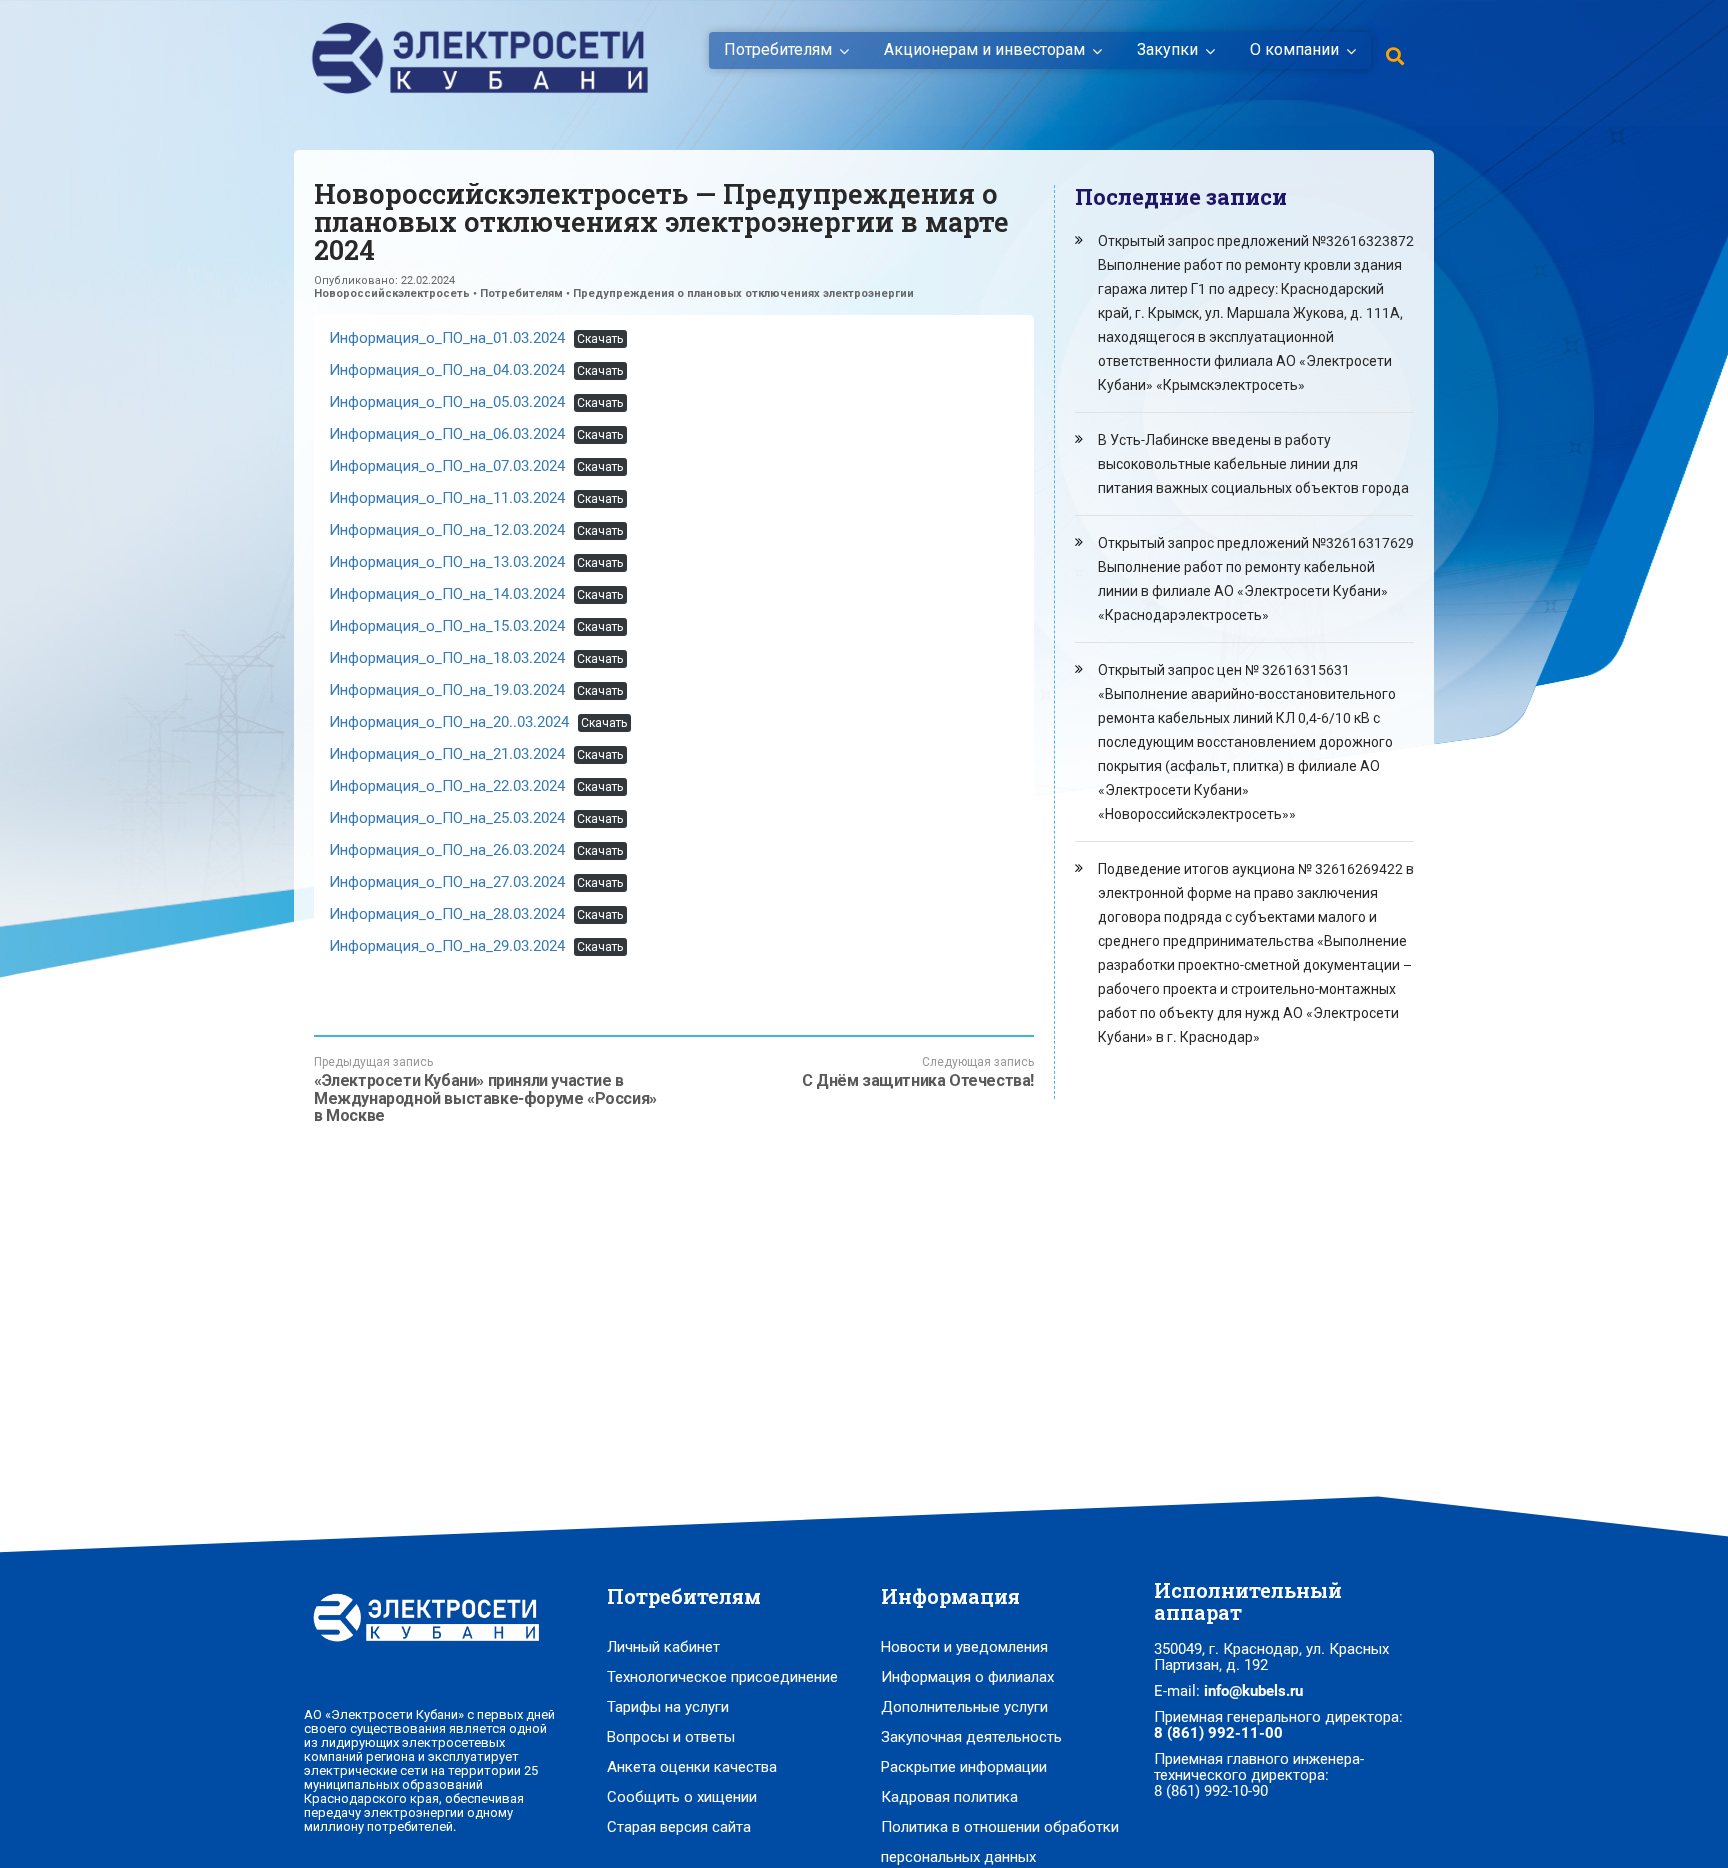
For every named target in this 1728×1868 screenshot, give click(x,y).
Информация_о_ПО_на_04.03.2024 (447, 370)
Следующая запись (918, 1072)
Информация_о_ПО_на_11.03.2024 (447, 498)
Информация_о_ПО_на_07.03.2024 (447, 466)
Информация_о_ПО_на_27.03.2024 (447, 882)
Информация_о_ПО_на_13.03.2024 (447, 562)
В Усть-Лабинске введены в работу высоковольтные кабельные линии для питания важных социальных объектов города (1253, 464)
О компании (1294, 50)
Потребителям (778, 50)
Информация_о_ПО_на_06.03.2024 (447, 434)
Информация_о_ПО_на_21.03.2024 (447, 754)
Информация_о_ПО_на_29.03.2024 (447, 946)
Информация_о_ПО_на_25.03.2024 (447, 818)
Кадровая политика (949, 1797)
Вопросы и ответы (671, 1737)
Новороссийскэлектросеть (392, 293)
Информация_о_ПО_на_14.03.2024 (447, 594)
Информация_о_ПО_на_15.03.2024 (447, 626)
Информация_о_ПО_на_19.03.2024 (447, 690)
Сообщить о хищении (682, 1797)
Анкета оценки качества (692, 1767)
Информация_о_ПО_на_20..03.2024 (449, 722)
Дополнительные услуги (964, 1707)
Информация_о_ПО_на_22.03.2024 (447, 786)
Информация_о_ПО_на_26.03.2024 (447, 850)
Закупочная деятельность (971, 1737)
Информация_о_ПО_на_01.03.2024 (447, 338)
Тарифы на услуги (668, 1707)
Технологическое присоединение (722, 1677)
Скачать (600, 339)
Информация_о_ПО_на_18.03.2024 (447, 658)
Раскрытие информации (964, 1767)
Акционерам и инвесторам (984, 50)
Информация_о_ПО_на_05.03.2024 (447, 402)
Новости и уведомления (964, 1647)
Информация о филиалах (967, 1677)
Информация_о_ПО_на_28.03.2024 (447, 914)
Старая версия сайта (679, 1827)
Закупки (1167, 50)
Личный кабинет (663, 1647)
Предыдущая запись (485, 1090)
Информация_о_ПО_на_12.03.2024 (447, 530)
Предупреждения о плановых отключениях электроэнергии (743, 293)
